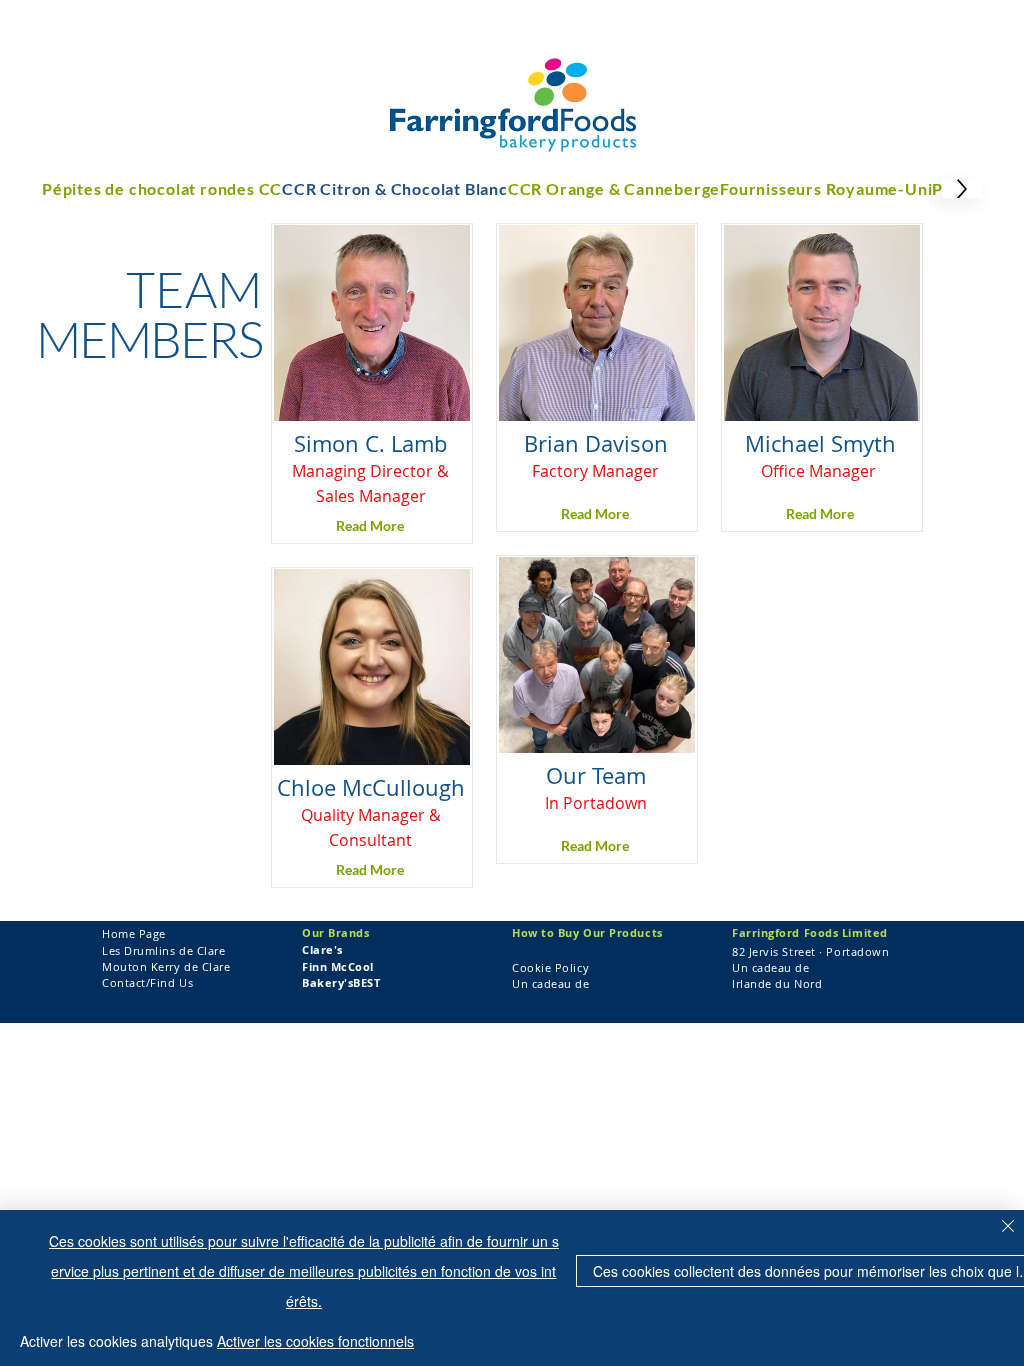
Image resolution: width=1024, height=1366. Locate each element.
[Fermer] (1008, 1227)
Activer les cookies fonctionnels (315, 1341)
